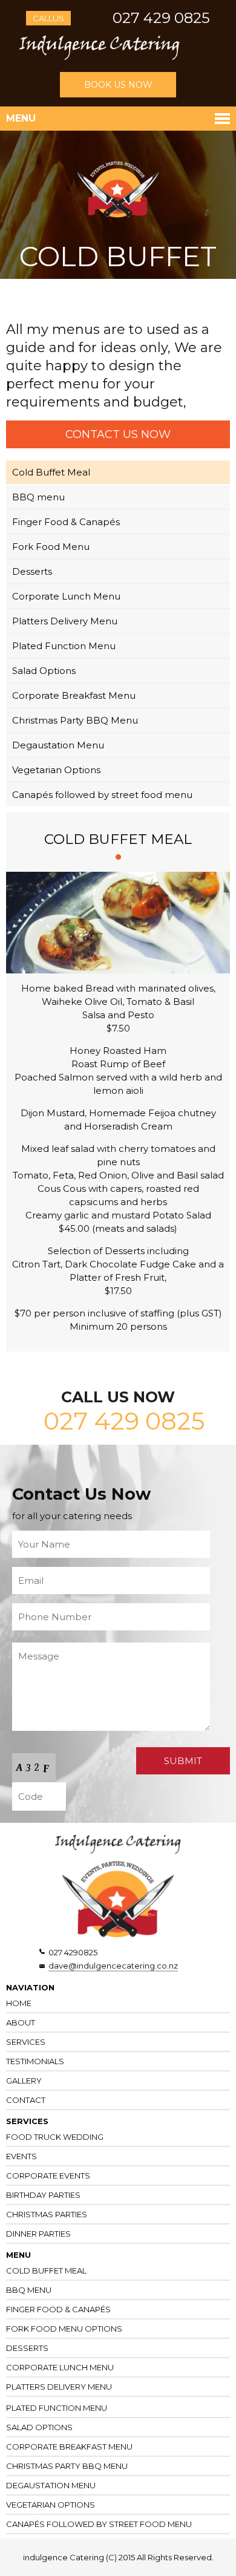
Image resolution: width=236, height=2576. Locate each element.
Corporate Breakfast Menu (74, 695)
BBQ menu (38, 497)
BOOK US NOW (118, 85)
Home (19, 2003)
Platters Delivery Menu (65, 621)
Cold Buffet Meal (51, 472)
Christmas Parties (47, 2214)
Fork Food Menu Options (64, 2329)
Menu (21, 118)
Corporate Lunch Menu (66, 596)
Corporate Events (48, 2176)
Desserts (32, 571)
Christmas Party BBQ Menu (75, 720)
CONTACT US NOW (118, 434)
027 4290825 (73, 1952)
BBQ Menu (29, 2290)
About (21, 2022)
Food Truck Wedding (55, 2137)
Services (26, 2042)
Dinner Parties (38, 2234)
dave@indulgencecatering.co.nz (113, 1966)
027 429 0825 (161, 18)
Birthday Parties (43, 2195)
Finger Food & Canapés (66, 522)
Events (21, 2156)
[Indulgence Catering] (100, 57)
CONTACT (26, 2100)
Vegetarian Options (56, 770)
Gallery (24, 2081)
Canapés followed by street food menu (102, 795)
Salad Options (44, 671)
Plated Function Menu (64, 646)
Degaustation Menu (58, 745)
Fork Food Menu (51, 547)
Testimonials (35, 2061)
